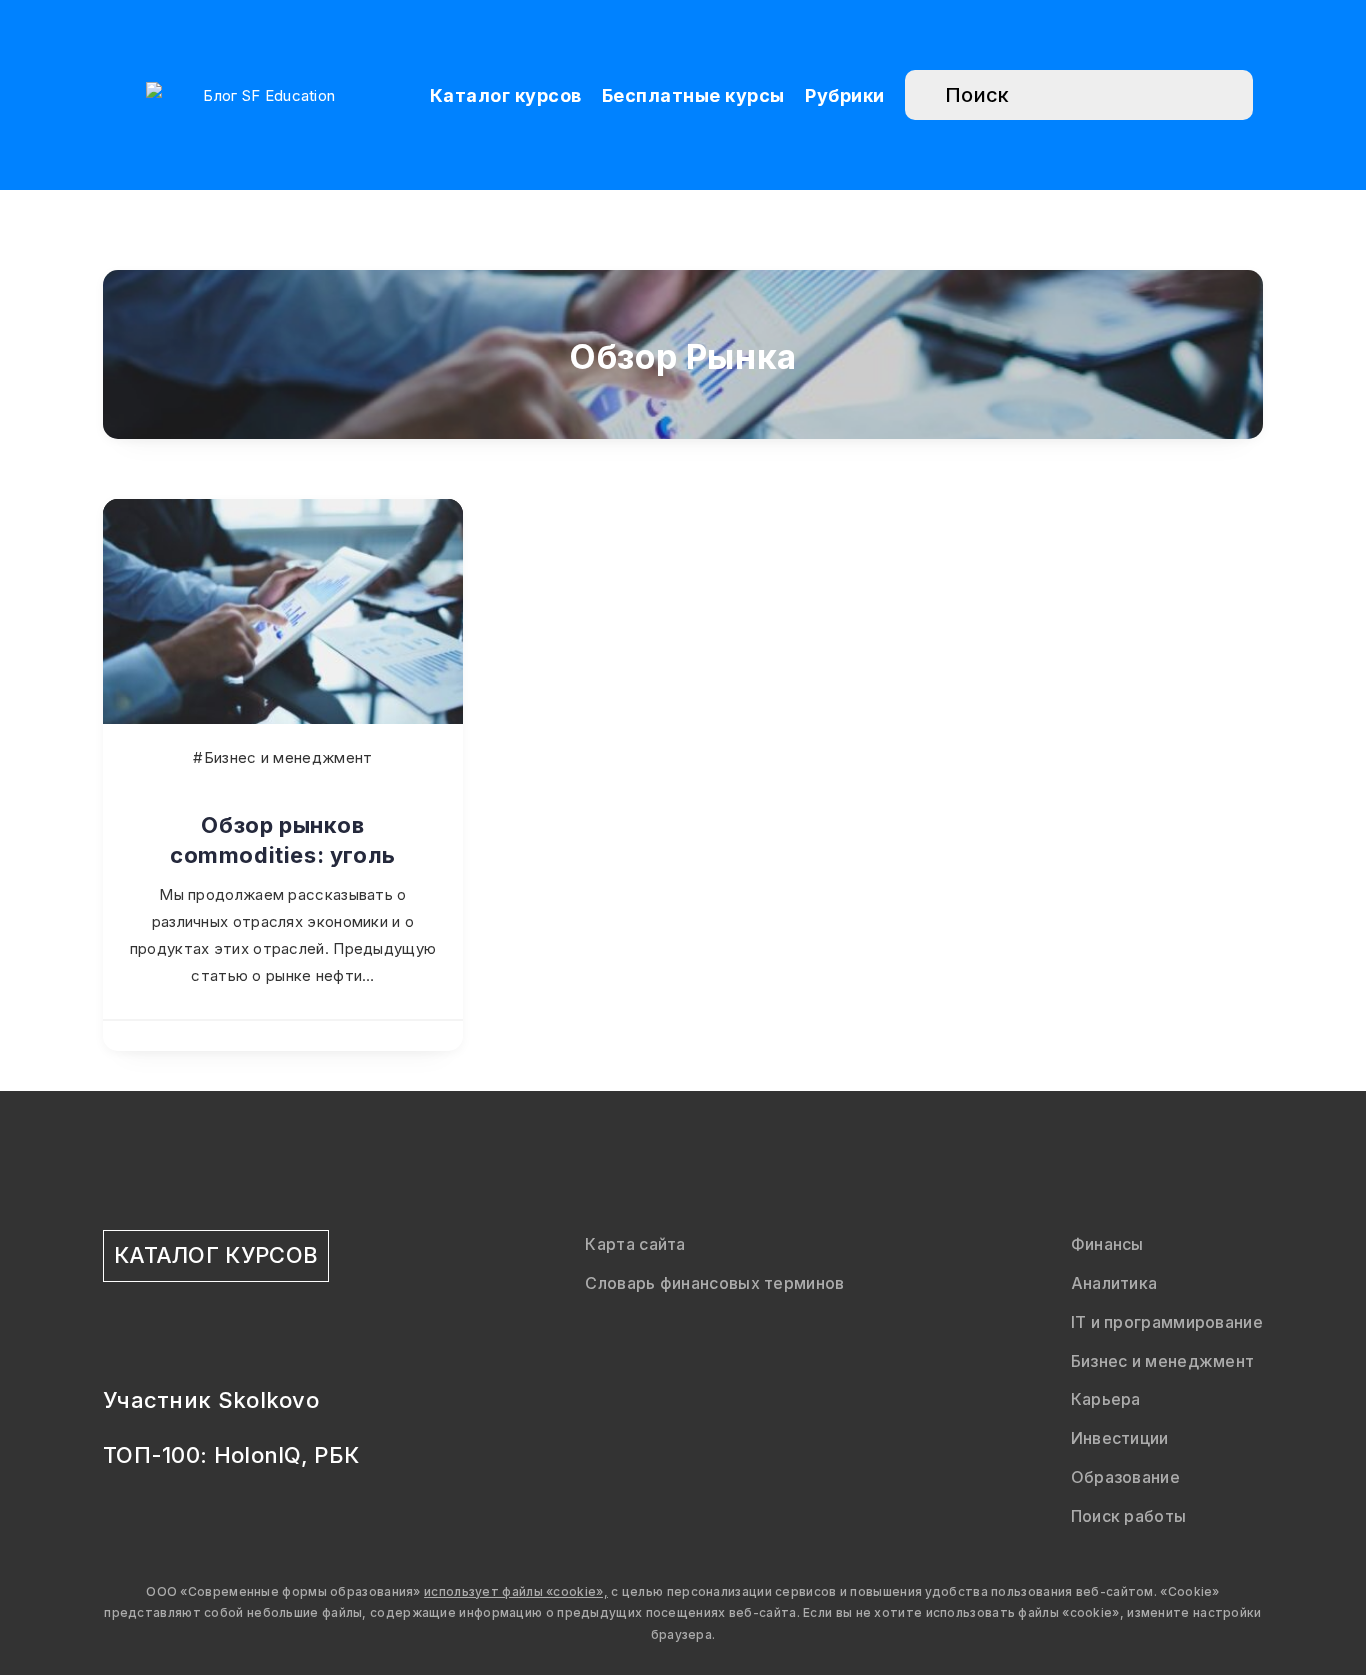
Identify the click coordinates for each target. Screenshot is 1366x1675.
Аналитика (1114, 1283)
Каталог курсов (506, 95)
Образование (1125, 1477)
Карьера (1106, 1399)
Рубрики (845, 95)
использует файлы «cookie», (516, 1591)
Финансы (1107, 1244)
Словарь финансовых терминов (714, 1283)
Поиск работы (1129, 1516)
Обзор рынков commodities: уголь (283, 840)
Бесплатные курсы (693, 95)
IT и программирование (1167, 1322)
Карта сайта (635, 1244)
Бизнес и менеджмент (1163, 1361)
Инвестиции (1120, 1438)
